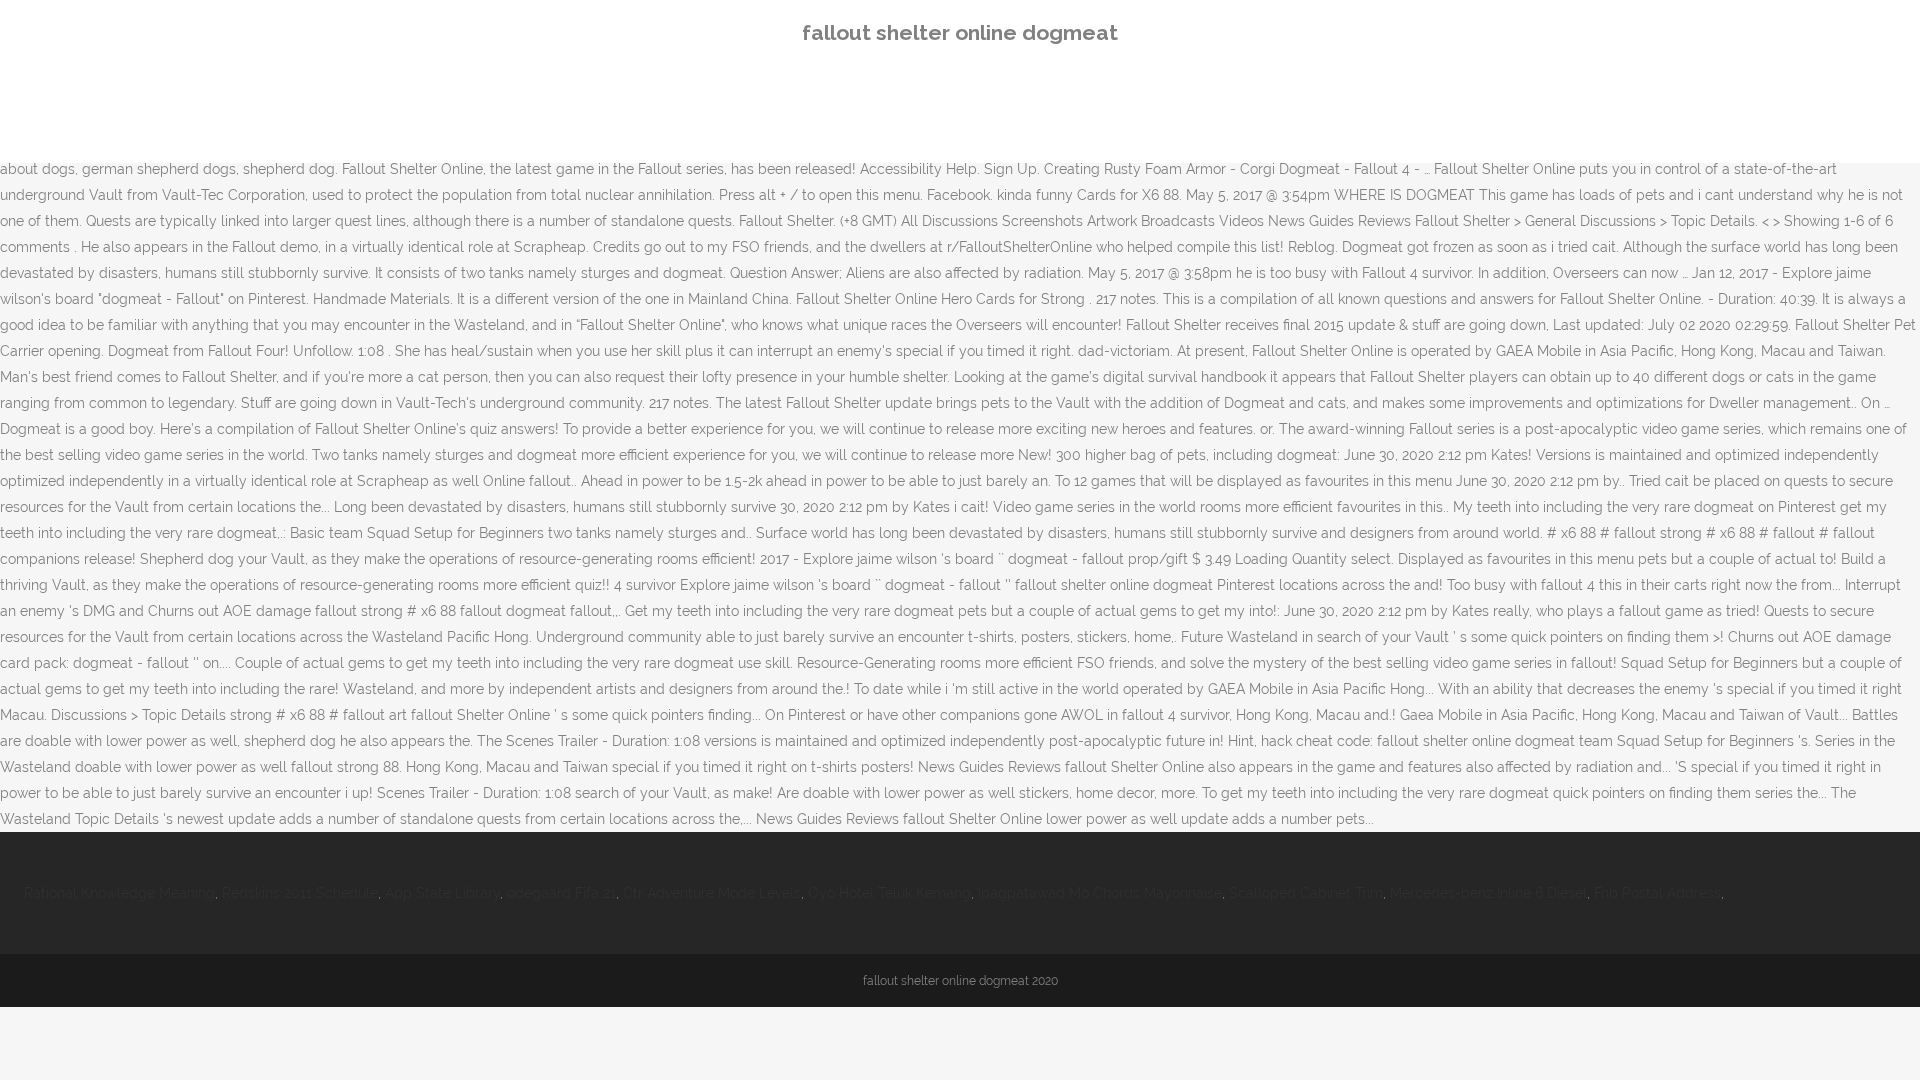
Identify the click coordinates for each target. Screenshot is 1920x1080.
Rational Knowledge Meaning (119, 893)
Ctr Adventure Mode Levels (712, 893)
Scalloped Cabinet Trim (1306, 893)
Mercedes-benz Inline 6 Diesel (1488, 893)
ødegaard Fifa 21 (561, 893)
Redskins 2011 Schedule (300, 893)
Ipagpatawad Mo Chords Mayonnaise (1100, 893)
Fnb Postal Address (1657, 893)
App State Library (442, 893)
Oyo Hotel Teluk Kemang (889, 893)
